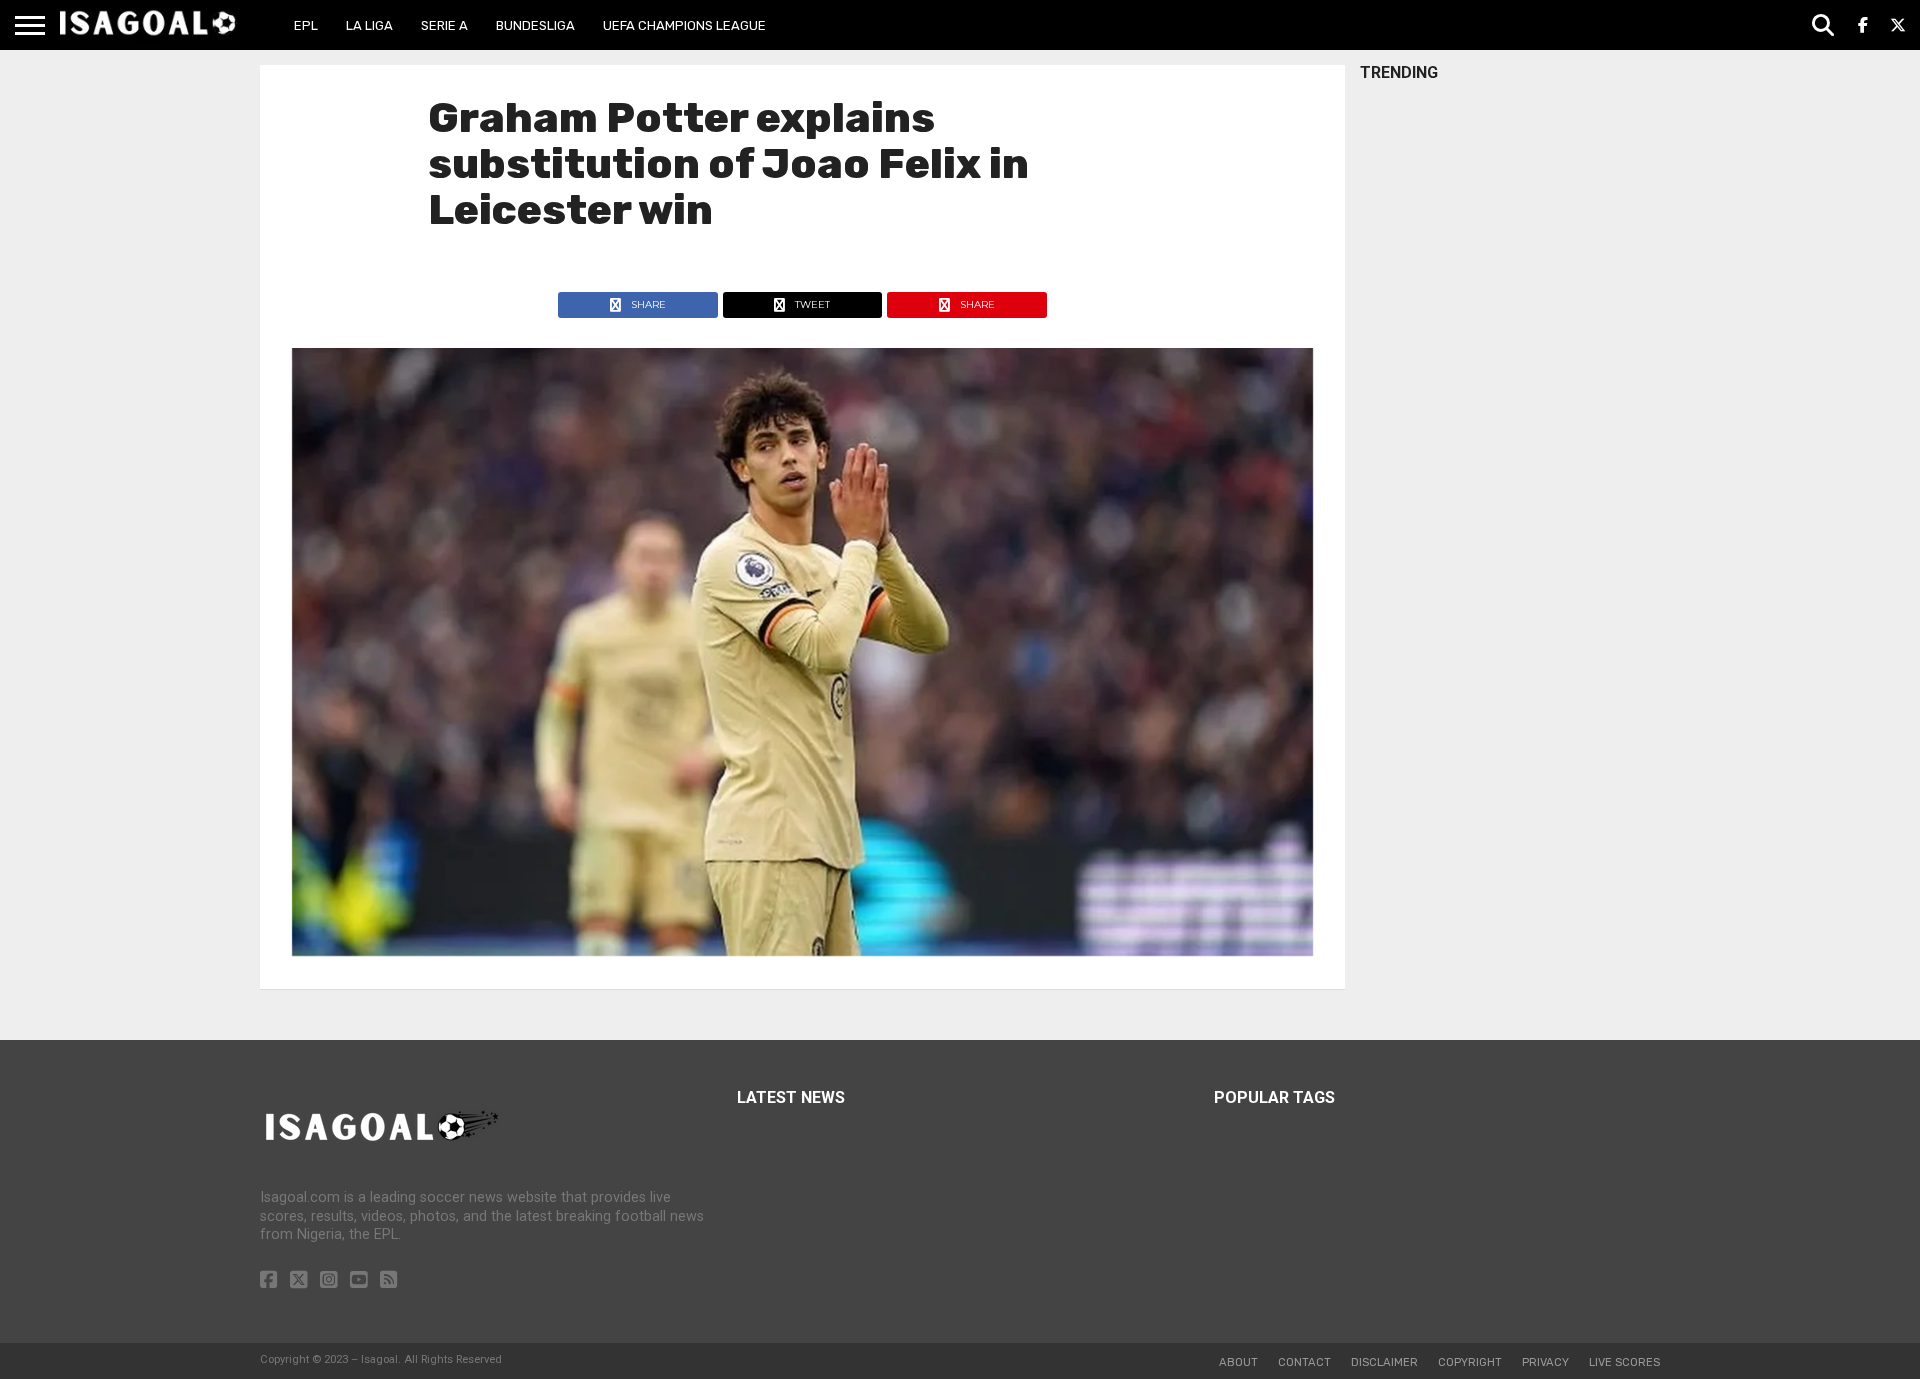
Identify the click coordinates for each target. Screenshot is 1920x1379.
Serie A (444, 25)
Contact (1304, 1362)
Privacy (1545, 1362)
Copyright (1470, 1362)
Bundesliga (535, 25)
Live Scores (1624, 1362)
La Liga (369, 25)
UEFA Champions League (684, 25)
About (1238, 1362)
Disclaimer (1384, 1362)
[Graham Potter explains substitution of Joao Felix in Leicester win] (802, 950)
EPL (306, 25)
